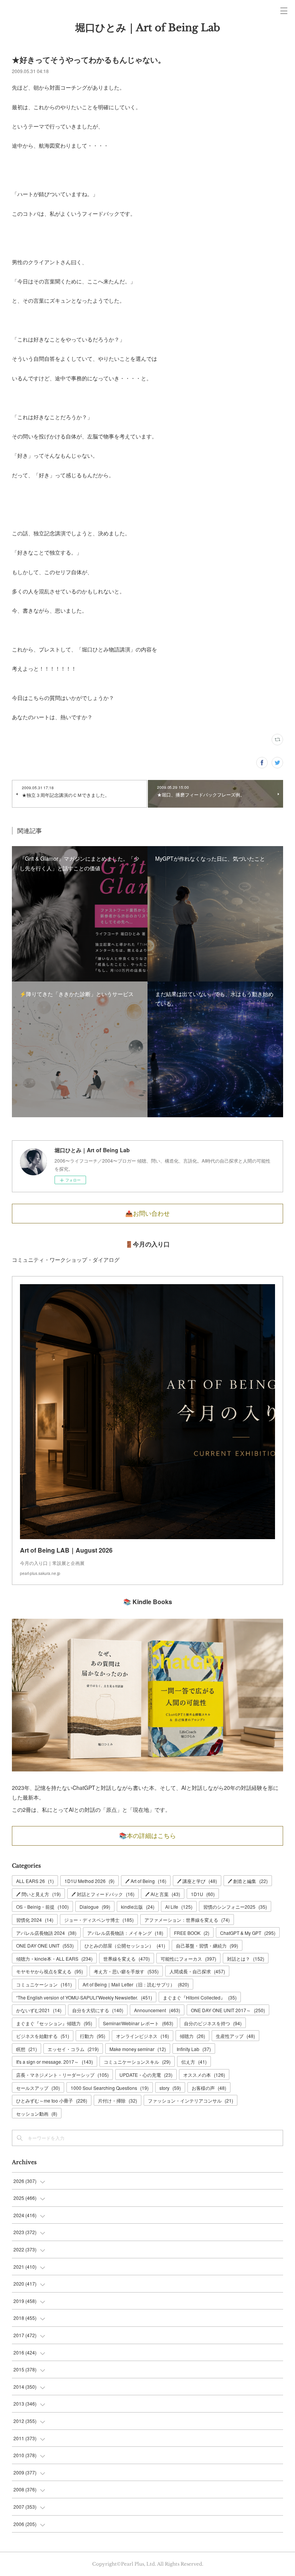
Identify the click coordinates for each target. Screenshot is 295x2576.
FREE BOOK (192, 1933)
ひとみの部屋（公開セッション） (125, 1945)
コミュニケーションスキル (137, 2062)
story (170, 2088)
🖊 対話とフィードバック (103, 1894)
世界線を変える (127, 1959)
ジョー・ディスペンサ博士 (99, 1920)
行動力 (93, 2036)
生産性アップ (235, 2036)
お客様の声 (209, 2088)
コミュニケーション (44, 1984)
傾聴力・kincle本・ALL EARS (54, 1959)
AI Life (179, 1907)
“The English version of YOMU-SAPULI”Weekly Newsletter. (84, 1997)
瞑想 (27, 2049)
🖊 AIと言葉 (163, 1894)
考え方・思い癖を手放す (126, 1971)
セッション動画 (37, 2114)
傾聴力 (192, 2036)
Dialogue (95, 1907)
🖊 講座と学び (197, 1881)
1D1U (203, 1894)
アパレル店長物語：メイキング (125, 1933)
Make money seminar (138, 2049)
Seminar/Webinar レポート (138, 2023)
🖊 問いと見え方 (38, 1894)
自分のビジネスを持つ (213, 2023)
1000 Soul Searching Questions (110, 2088)
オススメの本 (204, 2075)
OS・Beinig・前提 (42, 1907)
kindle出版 (138, 1907)
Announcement (157, 2010)
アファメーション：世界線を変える (187, 1920)
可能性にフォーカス (188, 1959)
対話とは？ (246, 1959)
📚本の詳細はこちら (147, 1836)
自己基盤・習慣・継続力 (207, 1945)
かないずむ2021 (39, 2010)
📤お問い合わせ (147, 1213)
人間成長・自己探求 (197, 1971)
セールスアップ (38, 2088)
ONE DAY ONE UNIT (45, 1945)
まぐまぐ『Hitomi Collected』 (200, 1997)
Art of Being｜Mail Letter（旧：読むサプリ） (136, 1984)
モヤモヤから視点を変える (50, 1971)
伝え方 (194, 2062)
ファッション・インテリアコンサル (191, 2100)
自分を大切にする (98, 2010)
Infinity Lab (194, 2049)
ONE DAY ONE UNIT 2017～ (228, 2010)
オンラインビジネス (143, 2036)
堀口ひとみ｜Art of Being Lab (148, 28)
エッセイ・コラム (73, 2049)
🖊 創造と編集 (248, 1881)
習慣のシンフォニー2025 (235, 1907)
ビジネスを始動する (43, 2036)
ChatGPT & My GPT (248, 1933)
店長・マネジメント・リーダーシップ (62, 2075)
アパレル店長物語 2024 (46, 1933)
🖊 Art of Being (146, 1881)
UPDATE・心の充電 (146, 2075)
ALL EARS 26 (35, 1881)
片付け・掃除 (118, 2100)
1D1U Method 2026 (89, 1881)
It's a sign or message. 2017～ (55, 2062)
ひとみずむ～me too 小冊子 (52, 2100)
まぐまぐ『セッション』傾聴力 (54, 2023)
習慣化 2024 (35, 1920)
